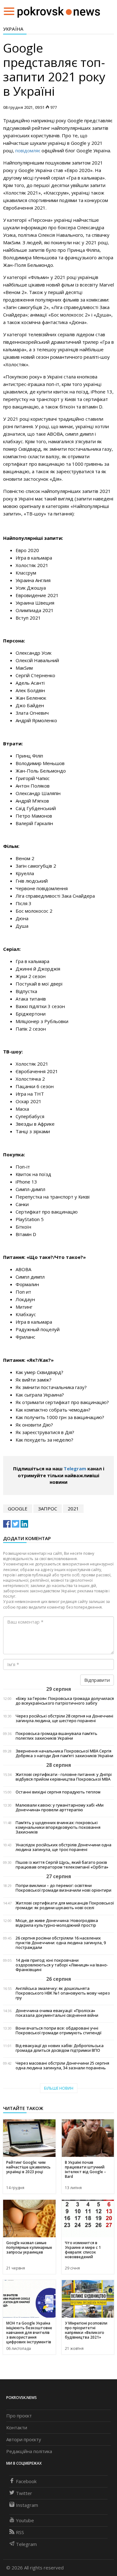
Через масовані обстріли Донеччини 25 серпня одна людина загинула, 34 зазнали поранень (62, 2066)
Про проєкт (19, 2416)
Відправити (97, 1680)
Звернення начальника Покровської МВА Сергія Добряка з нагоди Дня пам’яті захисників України (64, 1753)
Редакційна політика (29, 2451)
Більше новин (59, 2088)
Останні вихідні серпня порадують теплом (58, 1792)
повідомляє (28, 150)
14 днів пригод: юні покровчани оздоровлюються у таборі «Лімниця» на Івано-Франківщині (62, 1965)
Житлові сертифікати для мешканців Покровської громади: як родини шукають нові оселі (65, 1905)
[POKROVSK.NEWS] (59, 11)
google (18, 1509)
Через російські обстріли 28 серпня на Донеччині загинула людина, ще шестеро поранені (64, 1718)
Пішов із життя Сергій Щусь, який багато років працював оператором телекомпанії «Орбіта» (62, 1865)
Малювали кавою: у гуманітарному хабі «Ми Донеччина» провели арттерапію (60, 1808)
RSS (20, 2532)
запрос (48, 1509)
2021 (73, 1509)
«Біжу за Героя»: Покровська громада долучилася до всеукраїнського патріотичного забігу (65, 1701)
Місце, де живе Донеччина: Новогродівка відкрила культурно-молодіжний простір (57, 1923)
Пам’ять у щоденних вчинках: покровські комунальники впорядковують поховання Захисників (58, 1827)
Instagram (27, 2505)
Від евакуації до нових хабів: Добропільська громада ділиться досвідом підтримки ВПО (60, 2048)
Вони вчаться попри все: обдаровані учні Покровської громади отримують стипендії (58, 2031)
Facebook (26, 2481)
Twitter (24, 2493)
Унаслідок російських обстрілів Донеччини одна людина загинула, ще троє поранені (63, 1847)
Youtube (25, 2520)
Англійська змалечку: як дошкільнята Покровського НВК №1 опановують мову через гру (63, 1993)
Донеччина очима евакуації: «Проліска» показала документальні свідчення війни (57, 2013)
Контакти (17, 2427)
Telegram (75, 1468)
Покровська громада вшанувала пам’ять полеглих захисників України (56, 1736)
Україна (13, 29)
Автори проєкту (24, 2439)
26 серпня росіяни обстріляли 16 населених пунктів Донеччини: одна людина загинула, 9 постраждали (61, 1943)
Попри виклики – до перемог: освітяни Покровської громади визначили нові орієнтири (63, 1888)
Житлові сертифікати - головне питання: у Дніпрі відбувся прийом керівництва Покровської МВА (64, 1777)
